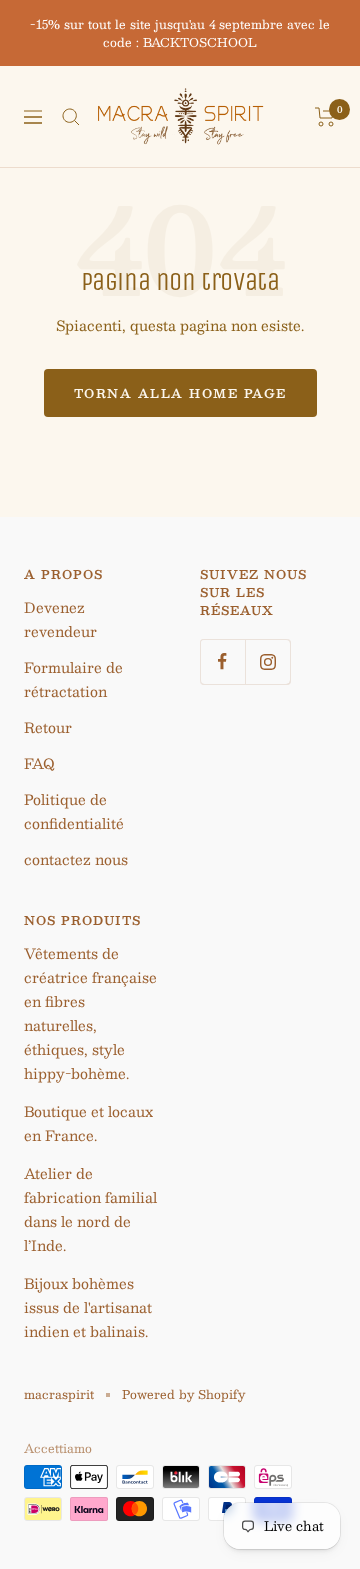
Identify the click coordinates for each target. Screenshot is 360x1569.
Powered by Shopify (183, 1394)
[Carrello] (325, 117)
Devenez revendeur (60, 619)
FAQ (39, 763)
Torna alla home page (180, 393)
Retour (48, 727)
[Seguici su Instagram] (267, 661)
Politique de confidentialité (74, 811)
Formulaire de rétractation (73, 679)
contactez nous (76, 859)
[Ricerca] (71, 117)
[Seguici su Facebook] (222, 661)
